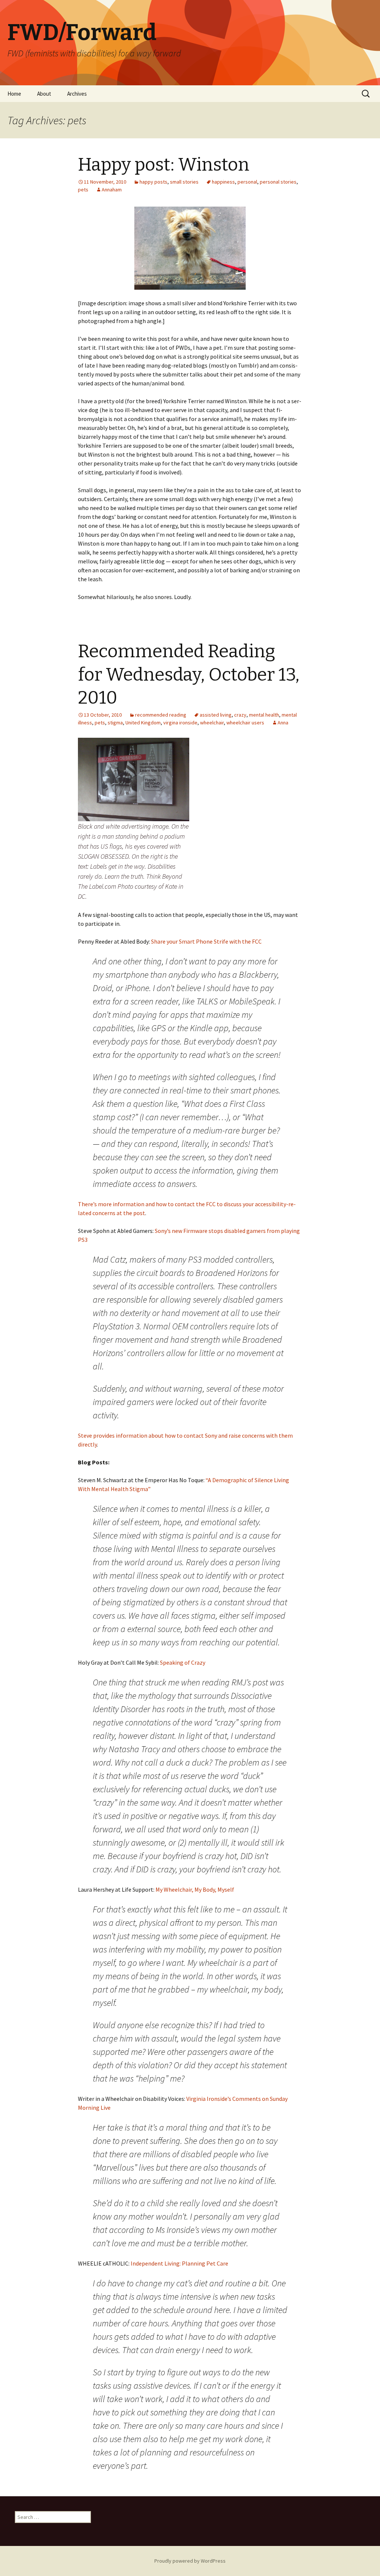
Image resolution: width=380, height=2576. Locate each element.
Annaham (112, 190)
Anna (283, 723)
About (44, 94)
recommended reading (161, 715)
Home (14, 94)
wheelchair (212, 723)
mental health (264, 715)
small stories (184, 182)
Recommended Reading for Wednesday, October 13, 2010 (189, 675)
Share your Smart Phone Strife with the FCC (206, 941)
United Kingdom (143, 723)
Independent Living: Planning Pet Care (179, 2263)
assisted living (216, 715)
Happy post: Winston (164, 165)
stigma (115, 723)
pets (83, 190)
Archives (77, 94)
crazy (240, 715)
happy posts (153, 182)
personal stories (278, 182)
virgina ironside (180, 723)
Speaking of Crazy (183, 1662)
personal (247, 182)
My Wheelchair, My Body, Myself (195, 1889)
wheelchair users (245, 723)
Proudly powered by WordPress (190, 2561)
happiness (223, 182)
